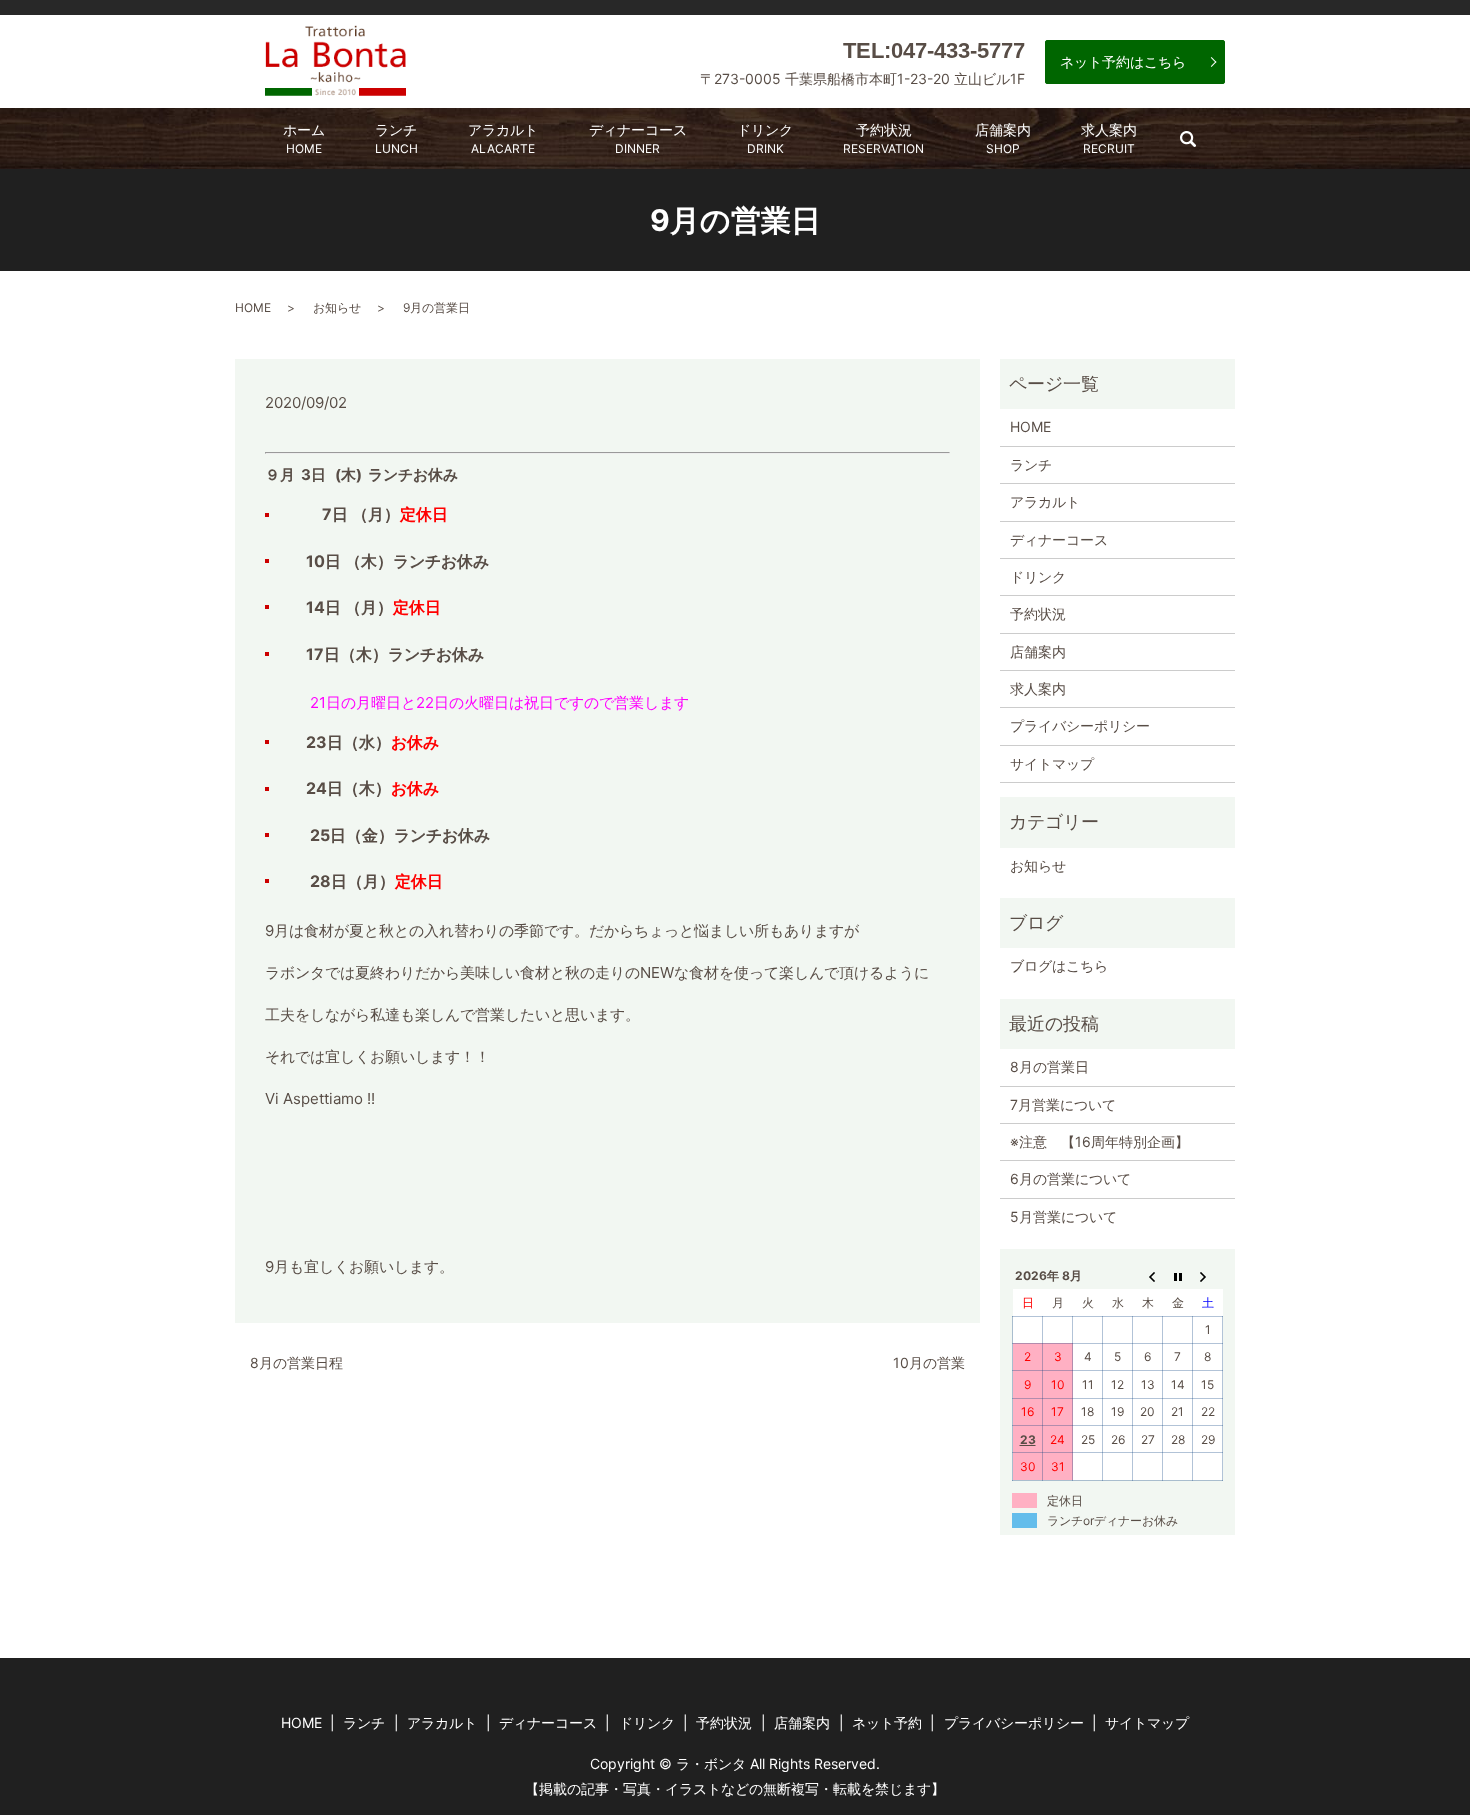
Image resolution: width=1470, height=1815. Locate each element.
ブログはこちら (1059, 965)
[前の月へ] (1148, 1276)
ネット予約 (887, 1722)
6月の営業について (1070, 1178)
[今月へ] (1178, 1276)
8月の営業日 (1049, 1066)
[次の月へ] (1208, 1276)
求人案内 (1109, 138)
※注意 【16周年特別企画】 (1099, 1141)
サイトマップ (1052, 763)
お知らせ (337, 307)
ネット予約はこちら (1123, 61)
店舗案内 (1003, 138)
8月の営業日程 (296, 1362)
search (1200, 145)
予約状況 (883, 138)
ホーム (304, 138)
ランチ (396, 138)
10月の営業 (929, 1362)
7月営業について (1063, 1104)
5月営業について (1063, 1216)
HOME (253, 307)
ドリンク (765, 138)
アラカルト (503, 138)
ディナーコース (638, 138)
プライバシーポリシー (1080, 725)
